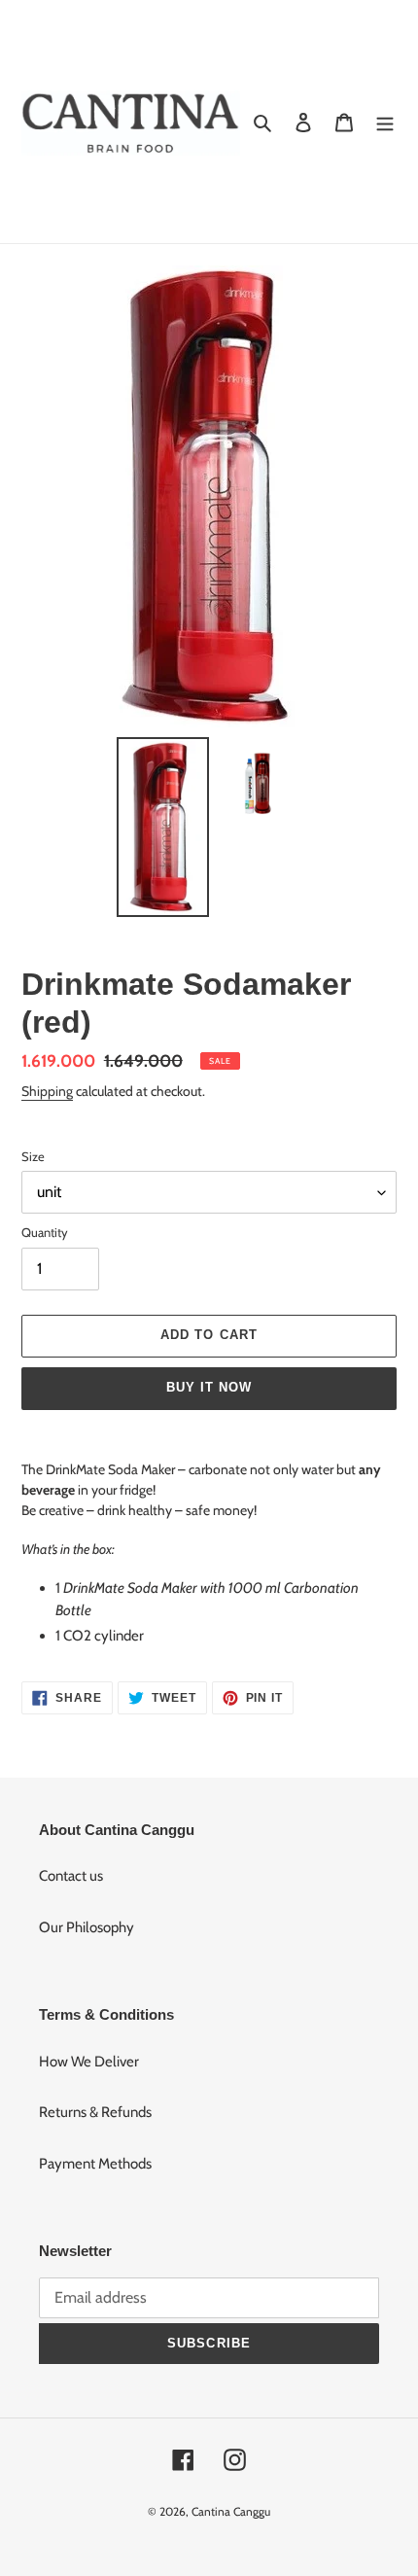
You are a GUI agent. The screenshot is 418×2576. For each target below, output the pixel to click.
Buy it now (209, 1387)
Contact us (71, 1876)
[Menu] (385, 122)
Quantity (45, 1232)
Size (33, 1156)
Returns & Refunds (95, 2112)
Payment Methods (95, 2164)
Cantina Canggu (231, 2511)
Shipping (47, 1091)
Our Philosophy (87, 1927)
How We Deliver (89, 2062)
